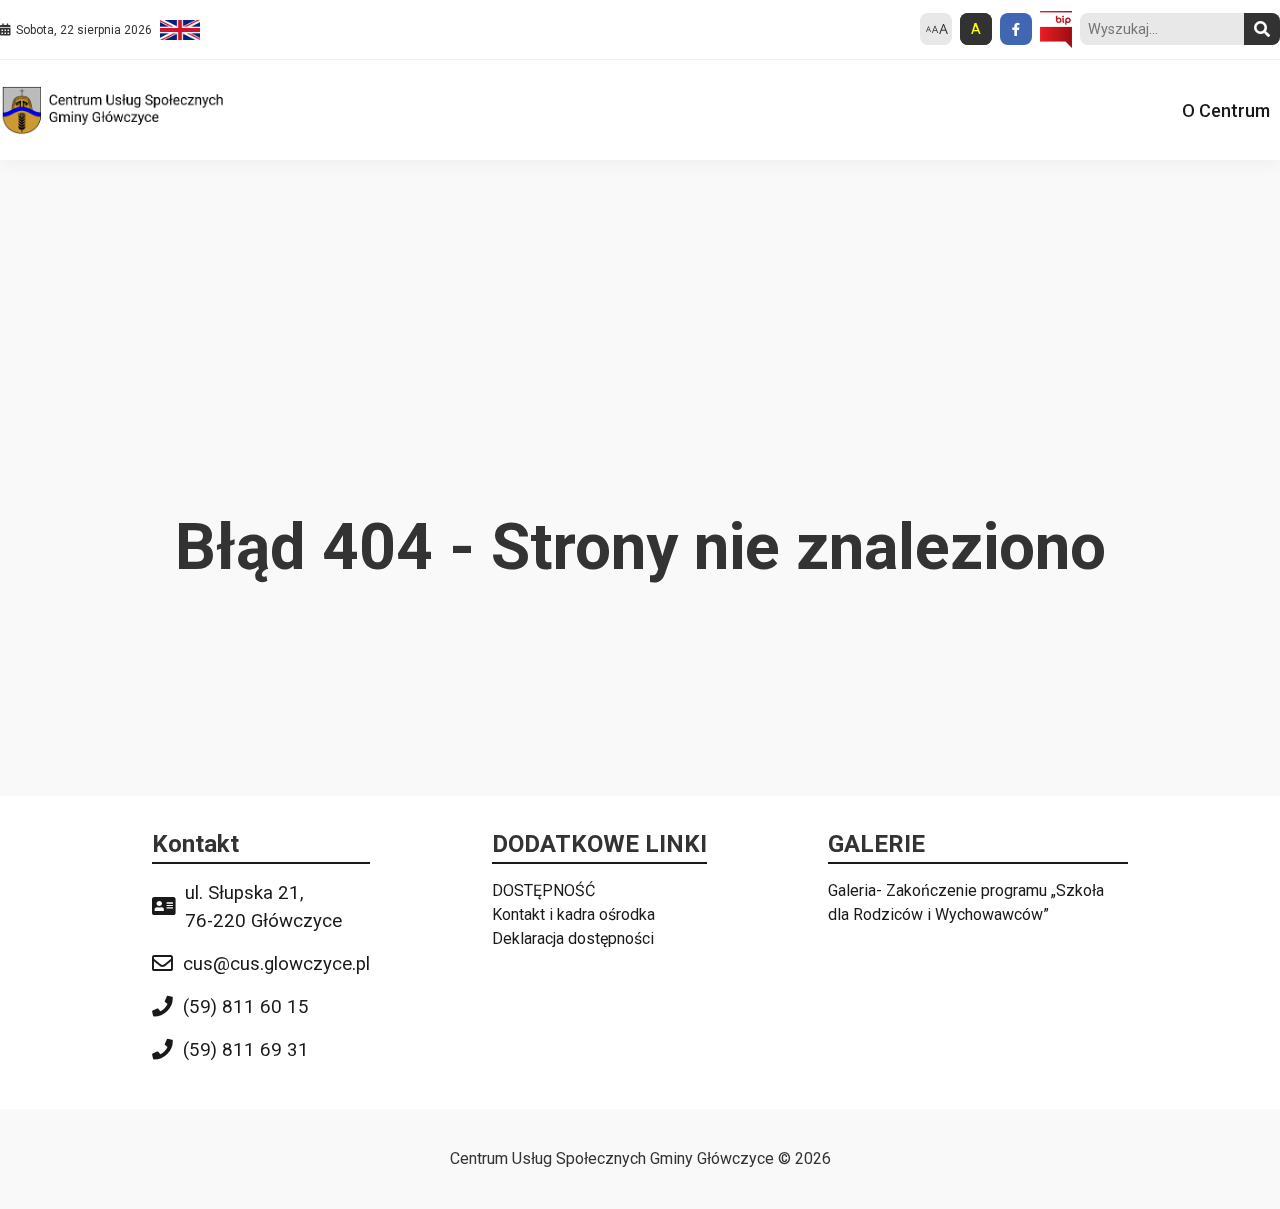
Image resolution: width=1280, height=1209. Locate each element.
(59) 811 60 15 (246, 1007)
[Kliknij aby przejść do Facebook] (1016, 29)
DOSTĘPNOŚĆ (543, 890)
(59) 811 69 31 (246, 1050)
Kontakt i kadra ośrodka (573, 914)
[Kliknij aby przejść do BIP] (1056, 30)
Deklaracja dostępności (573, 938)
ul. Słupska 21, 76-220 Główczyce (263, 907)
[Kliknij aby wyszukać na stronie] (1262, 29)
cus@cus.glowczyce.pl (276, 964)
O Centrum (1226, 110)
